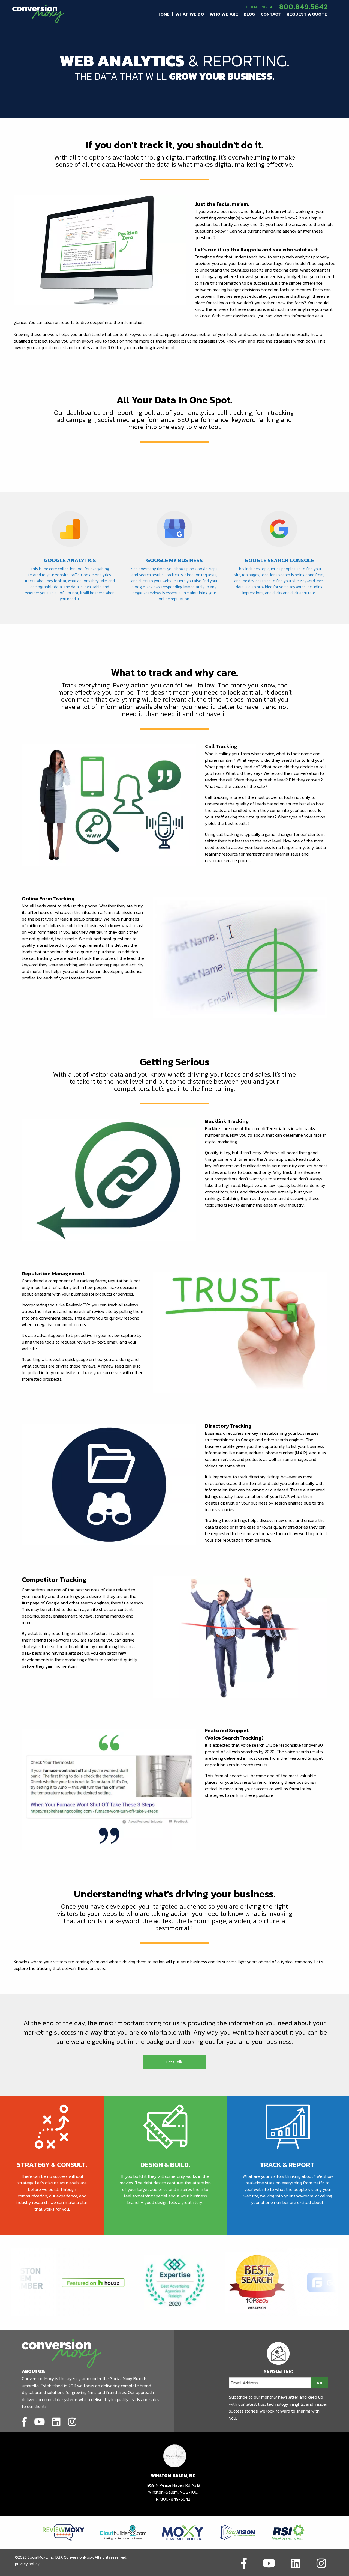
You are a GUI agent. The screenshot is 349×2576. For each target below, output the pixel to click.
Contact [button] (271, 14)
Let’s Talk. (175, 2062)
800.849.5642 (303, 7)
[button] (164, 14)
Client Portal (260, 7)
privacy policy (27, 2564)
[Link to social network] (24, 2421)
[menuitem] (164, 14)
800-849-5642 (175, 2499)
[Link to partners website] (63, 2532)
